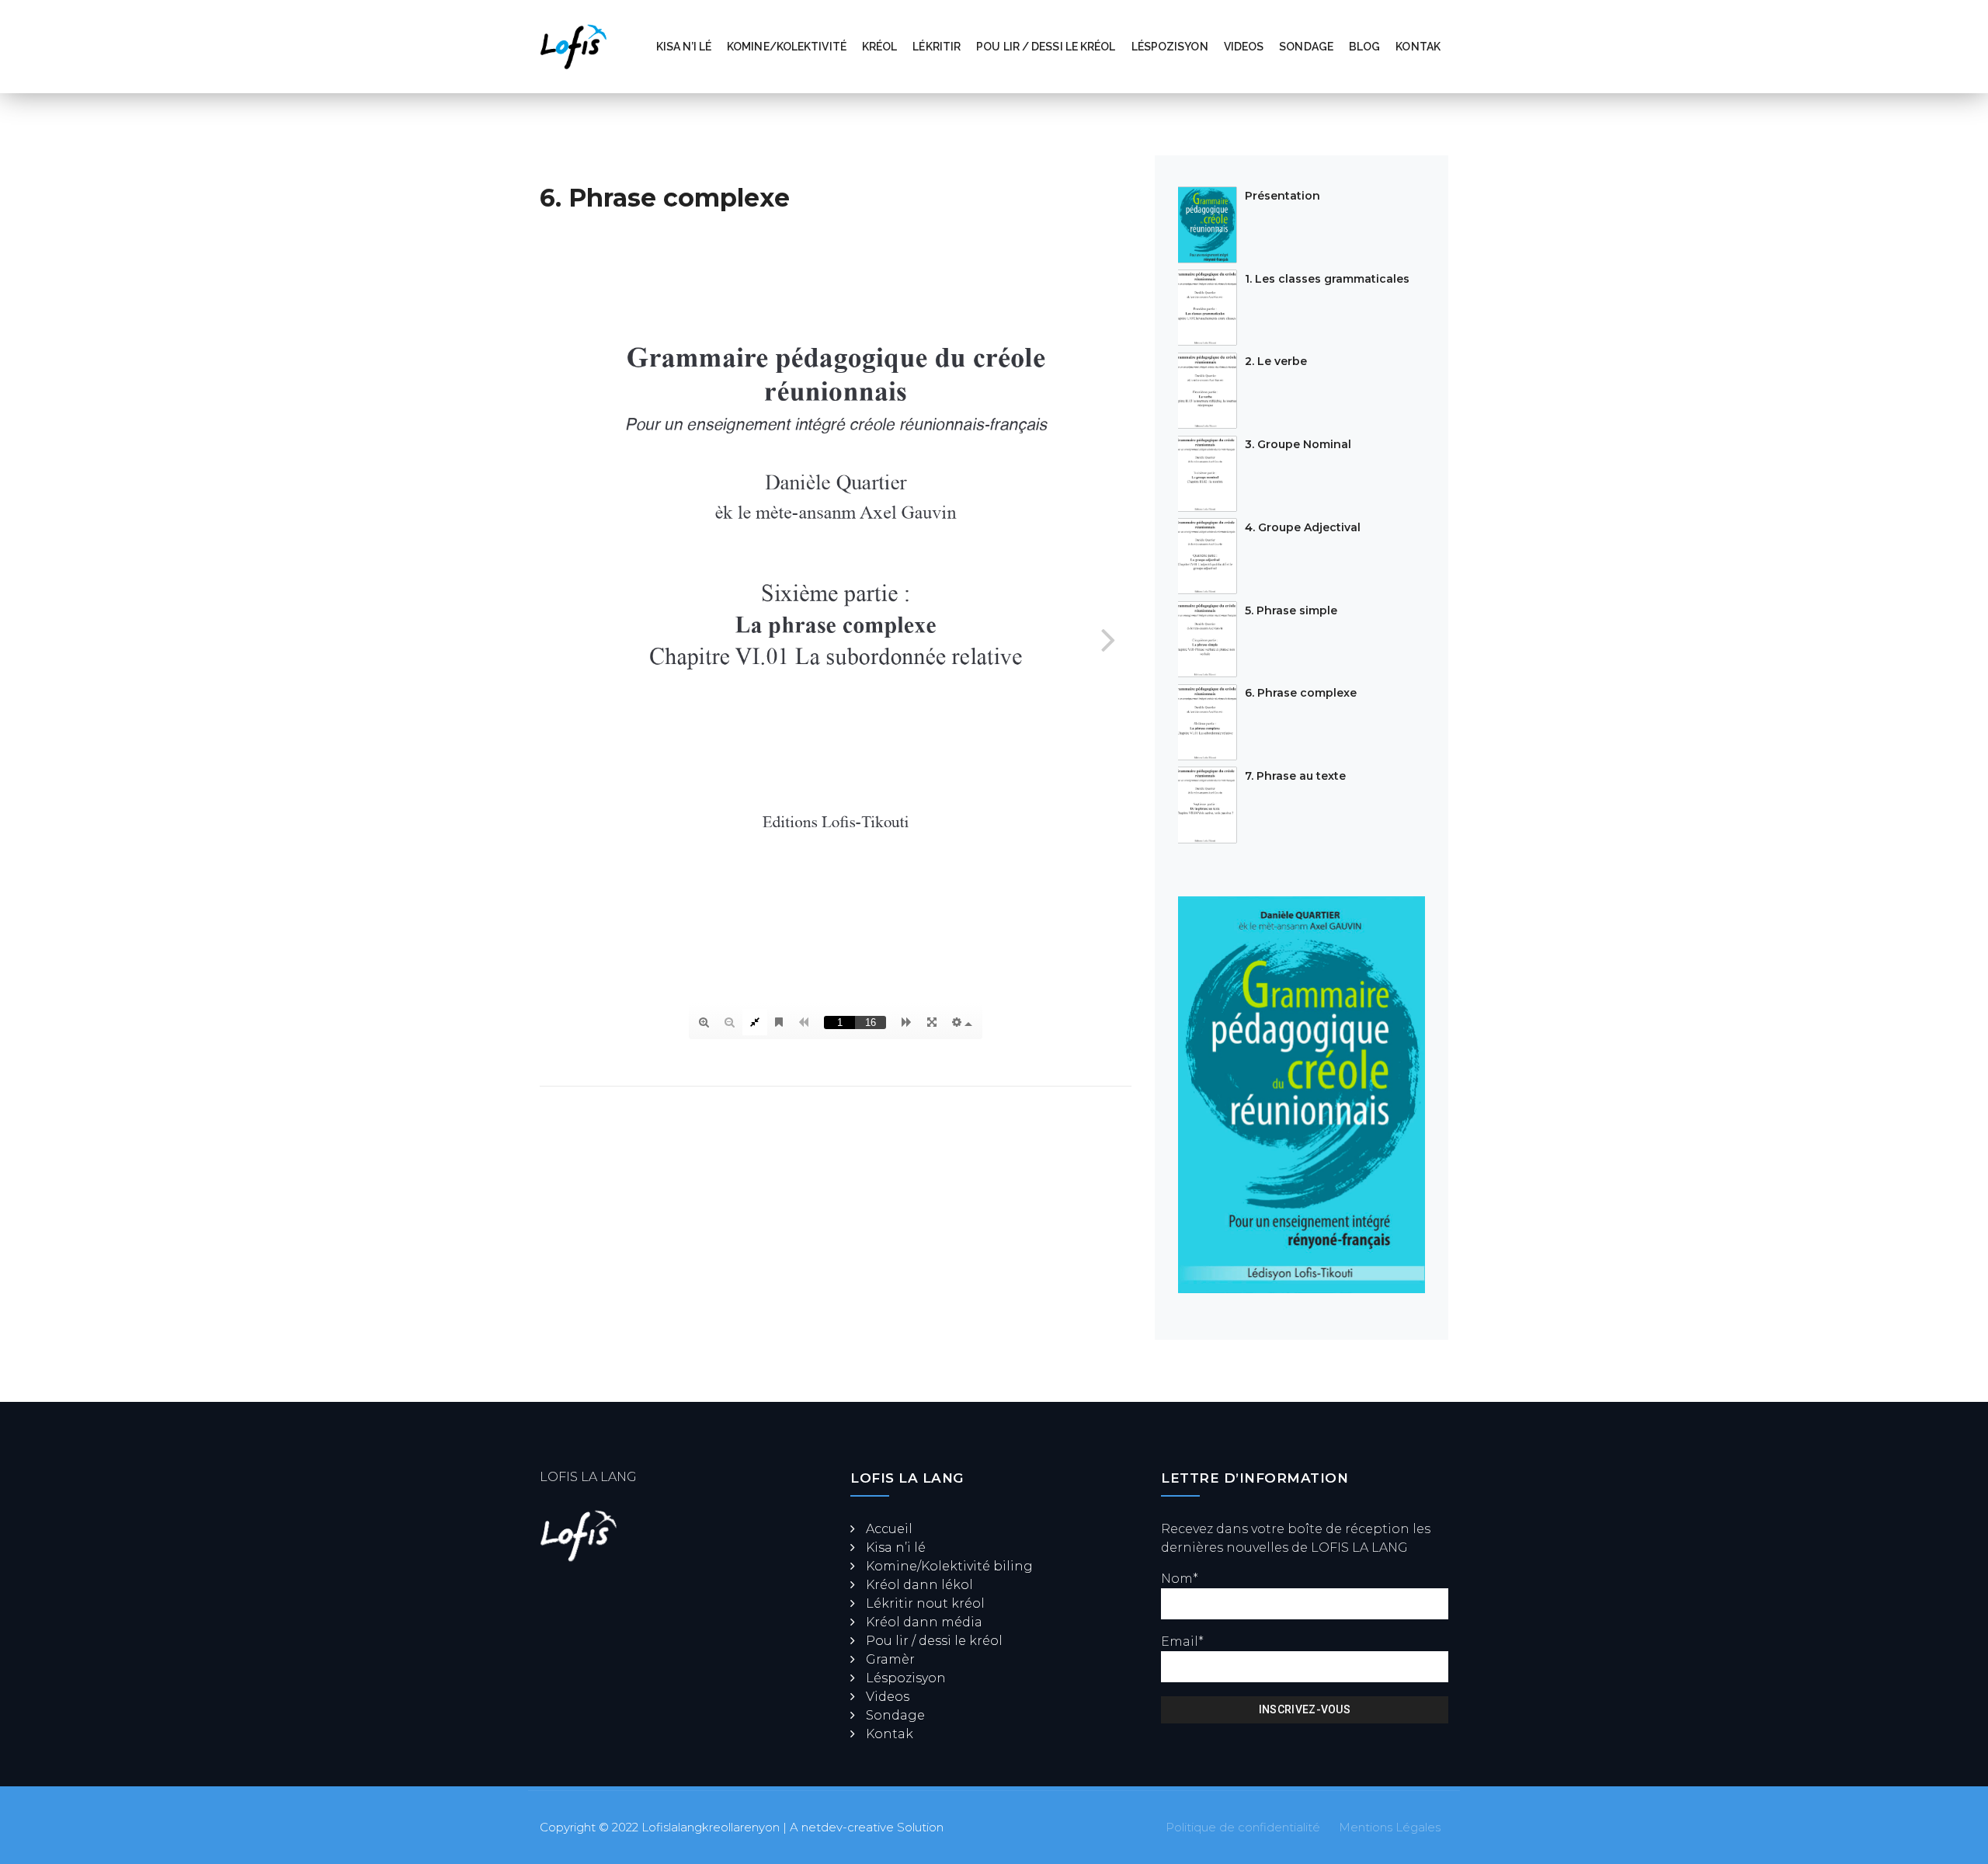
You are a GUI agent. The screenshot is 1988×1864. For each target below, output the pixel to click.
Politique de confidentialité (1243, 1827)
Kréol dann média (924, 1622)
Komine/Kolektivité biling (949, 1566)
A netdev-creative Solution (867, 1827)
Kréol (880, 47)
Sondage (1306, 47)
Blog (1364, 47)
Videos (1244, 47)
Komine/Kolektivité (787, 47)
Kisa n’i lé (684, 47)
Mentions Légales (1390, 1827)
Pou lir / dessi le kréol (1046, 47)
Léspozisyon (1170, 47)
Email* (1182, 1641)
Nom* (1180, 1579)
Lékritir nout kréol (925, 1603)
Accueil (889, 1529)
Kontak (1418, 47)
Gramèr (890, 1659)
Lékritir (937, 47)
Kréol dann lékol (919, 1585)
